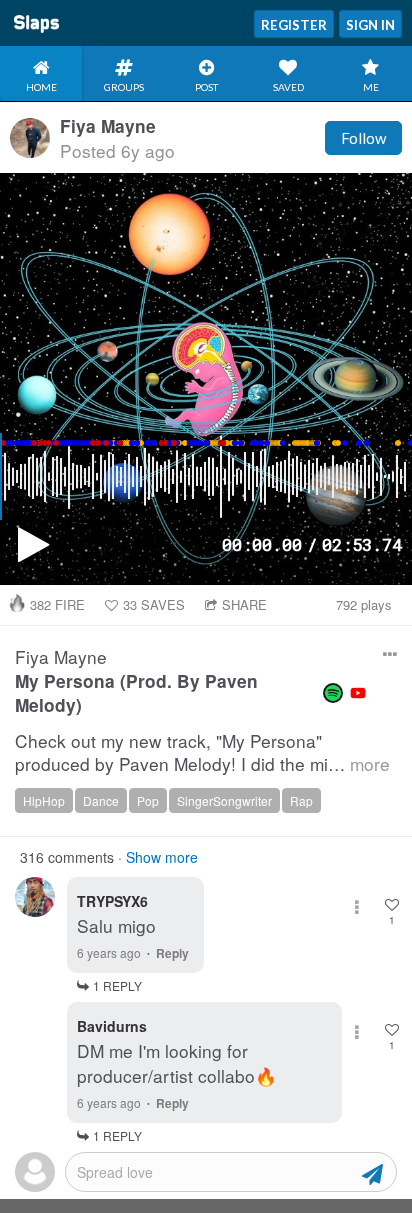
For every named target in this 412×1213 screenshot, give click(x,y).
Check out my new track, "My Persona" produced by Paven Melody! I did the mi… (202, 752)
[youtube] (358, 693)
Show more (162, 857)
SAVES (154, 604)
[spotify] (333, 693)
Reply (172, 953)
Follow (363, 138)
